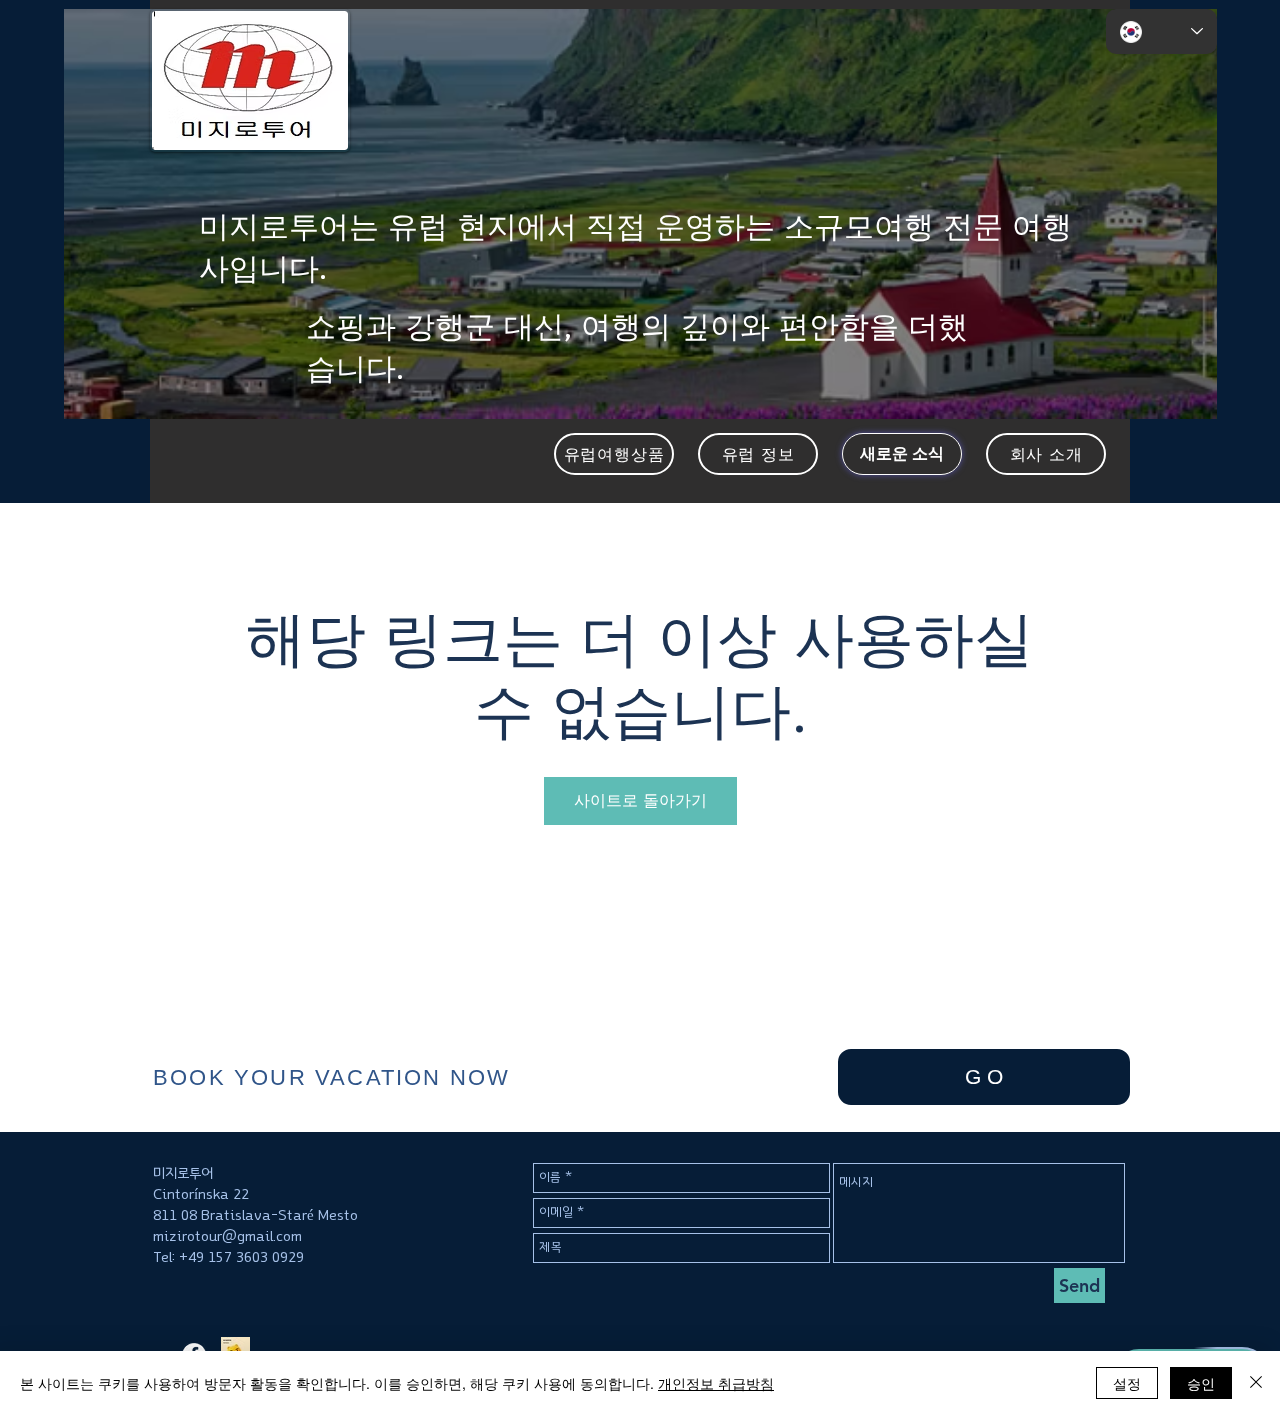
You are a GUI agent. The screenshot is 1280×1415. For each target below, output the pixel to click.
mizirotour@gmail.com (227, 1236)
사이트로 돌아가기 (640, 800)
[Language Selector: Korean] (1161, 31)
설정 (1127, 1383)
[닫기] (1256, 1383)
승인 (1201, 1383)
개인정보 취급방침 (716, 1383)
